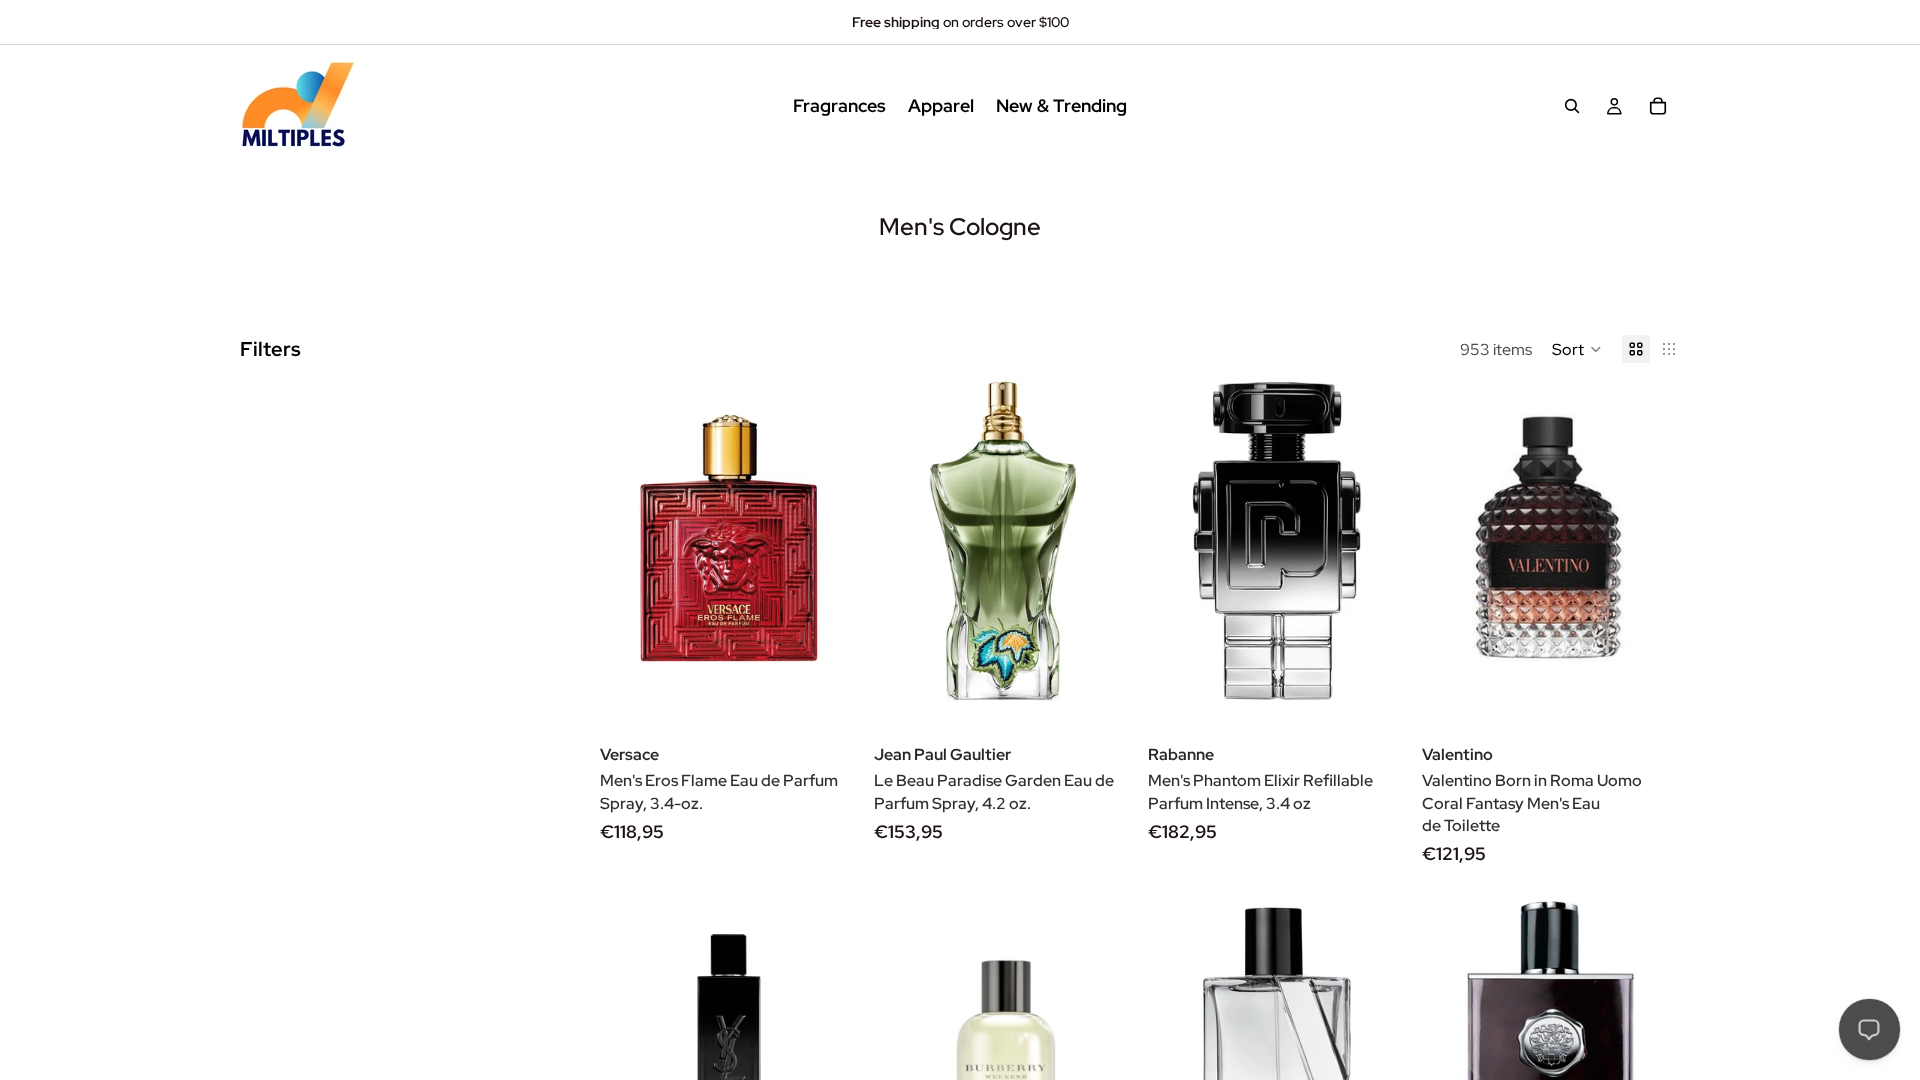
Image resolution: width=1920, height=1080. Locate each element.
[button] (1577, 349)
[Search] (1572, 106)
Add (844, 670)
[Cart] (1658, 106)
